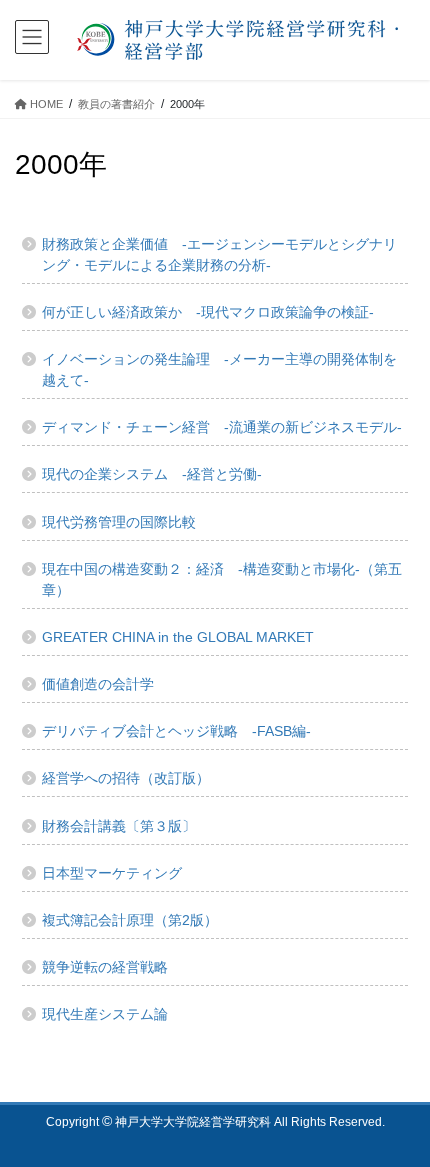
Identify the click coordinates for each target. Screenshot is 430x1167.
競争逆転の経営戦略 (105, 967)
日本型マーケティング (112, 873)
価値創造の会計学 (98, 684)
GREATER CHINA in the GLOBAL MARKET (178, 637)
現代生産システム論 (105, 1014)
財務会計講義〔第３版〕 (119, 826)
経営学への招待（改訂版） (126, 778)
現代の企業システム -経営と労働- (152, 474)
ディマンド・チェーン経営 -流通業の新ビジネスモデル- (222, 427)
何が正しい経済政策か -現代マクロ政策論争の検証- (208, 312)
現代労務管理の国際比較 (119, 522)
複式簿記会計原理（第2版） (130, 920)
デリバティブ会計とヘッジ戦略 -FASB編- (176, 731)
